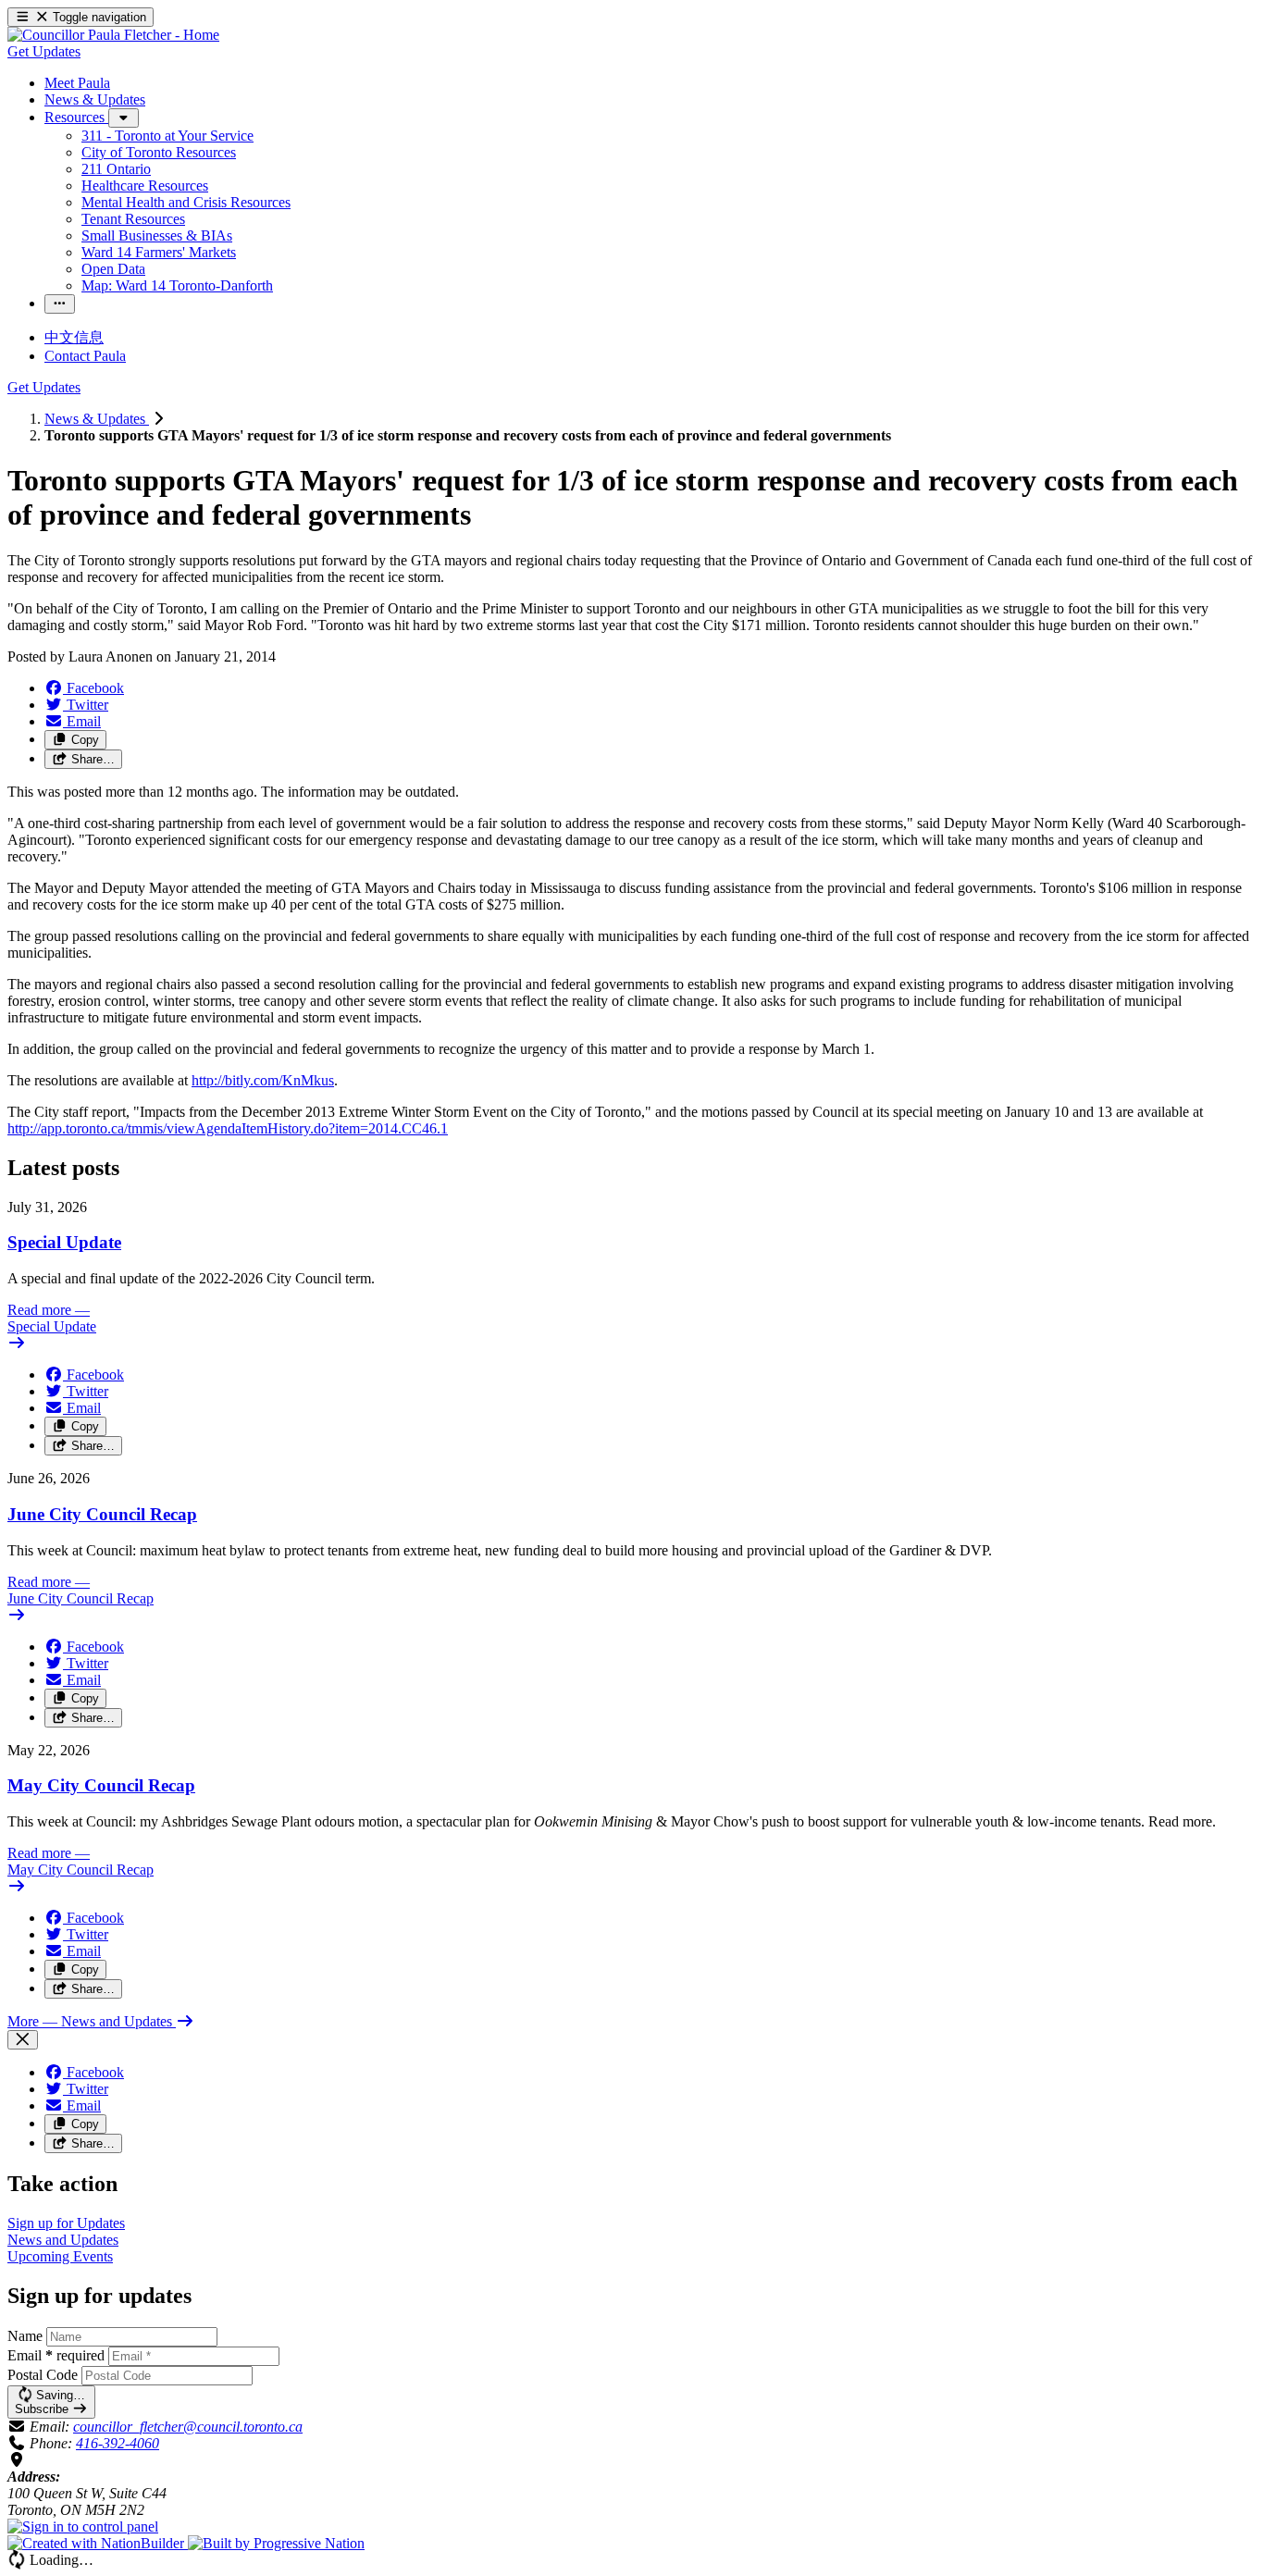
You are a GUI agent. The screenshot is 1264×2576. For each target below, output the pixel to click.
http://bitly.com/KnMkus (263, 1080)
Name (25, 2336)
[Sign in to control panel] (83, 2526)
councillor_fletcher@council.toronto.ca (188, 2427)
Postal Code (43, 2375)
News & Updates (97, 419)
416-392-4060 (118, 2443)
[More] (124, 118)
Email (56, 2355)
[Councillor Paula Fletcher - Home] (113, 35)
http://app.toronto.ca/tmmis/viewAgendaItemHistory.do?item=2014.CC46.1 (228, 1128)
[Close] (23, 2040)
